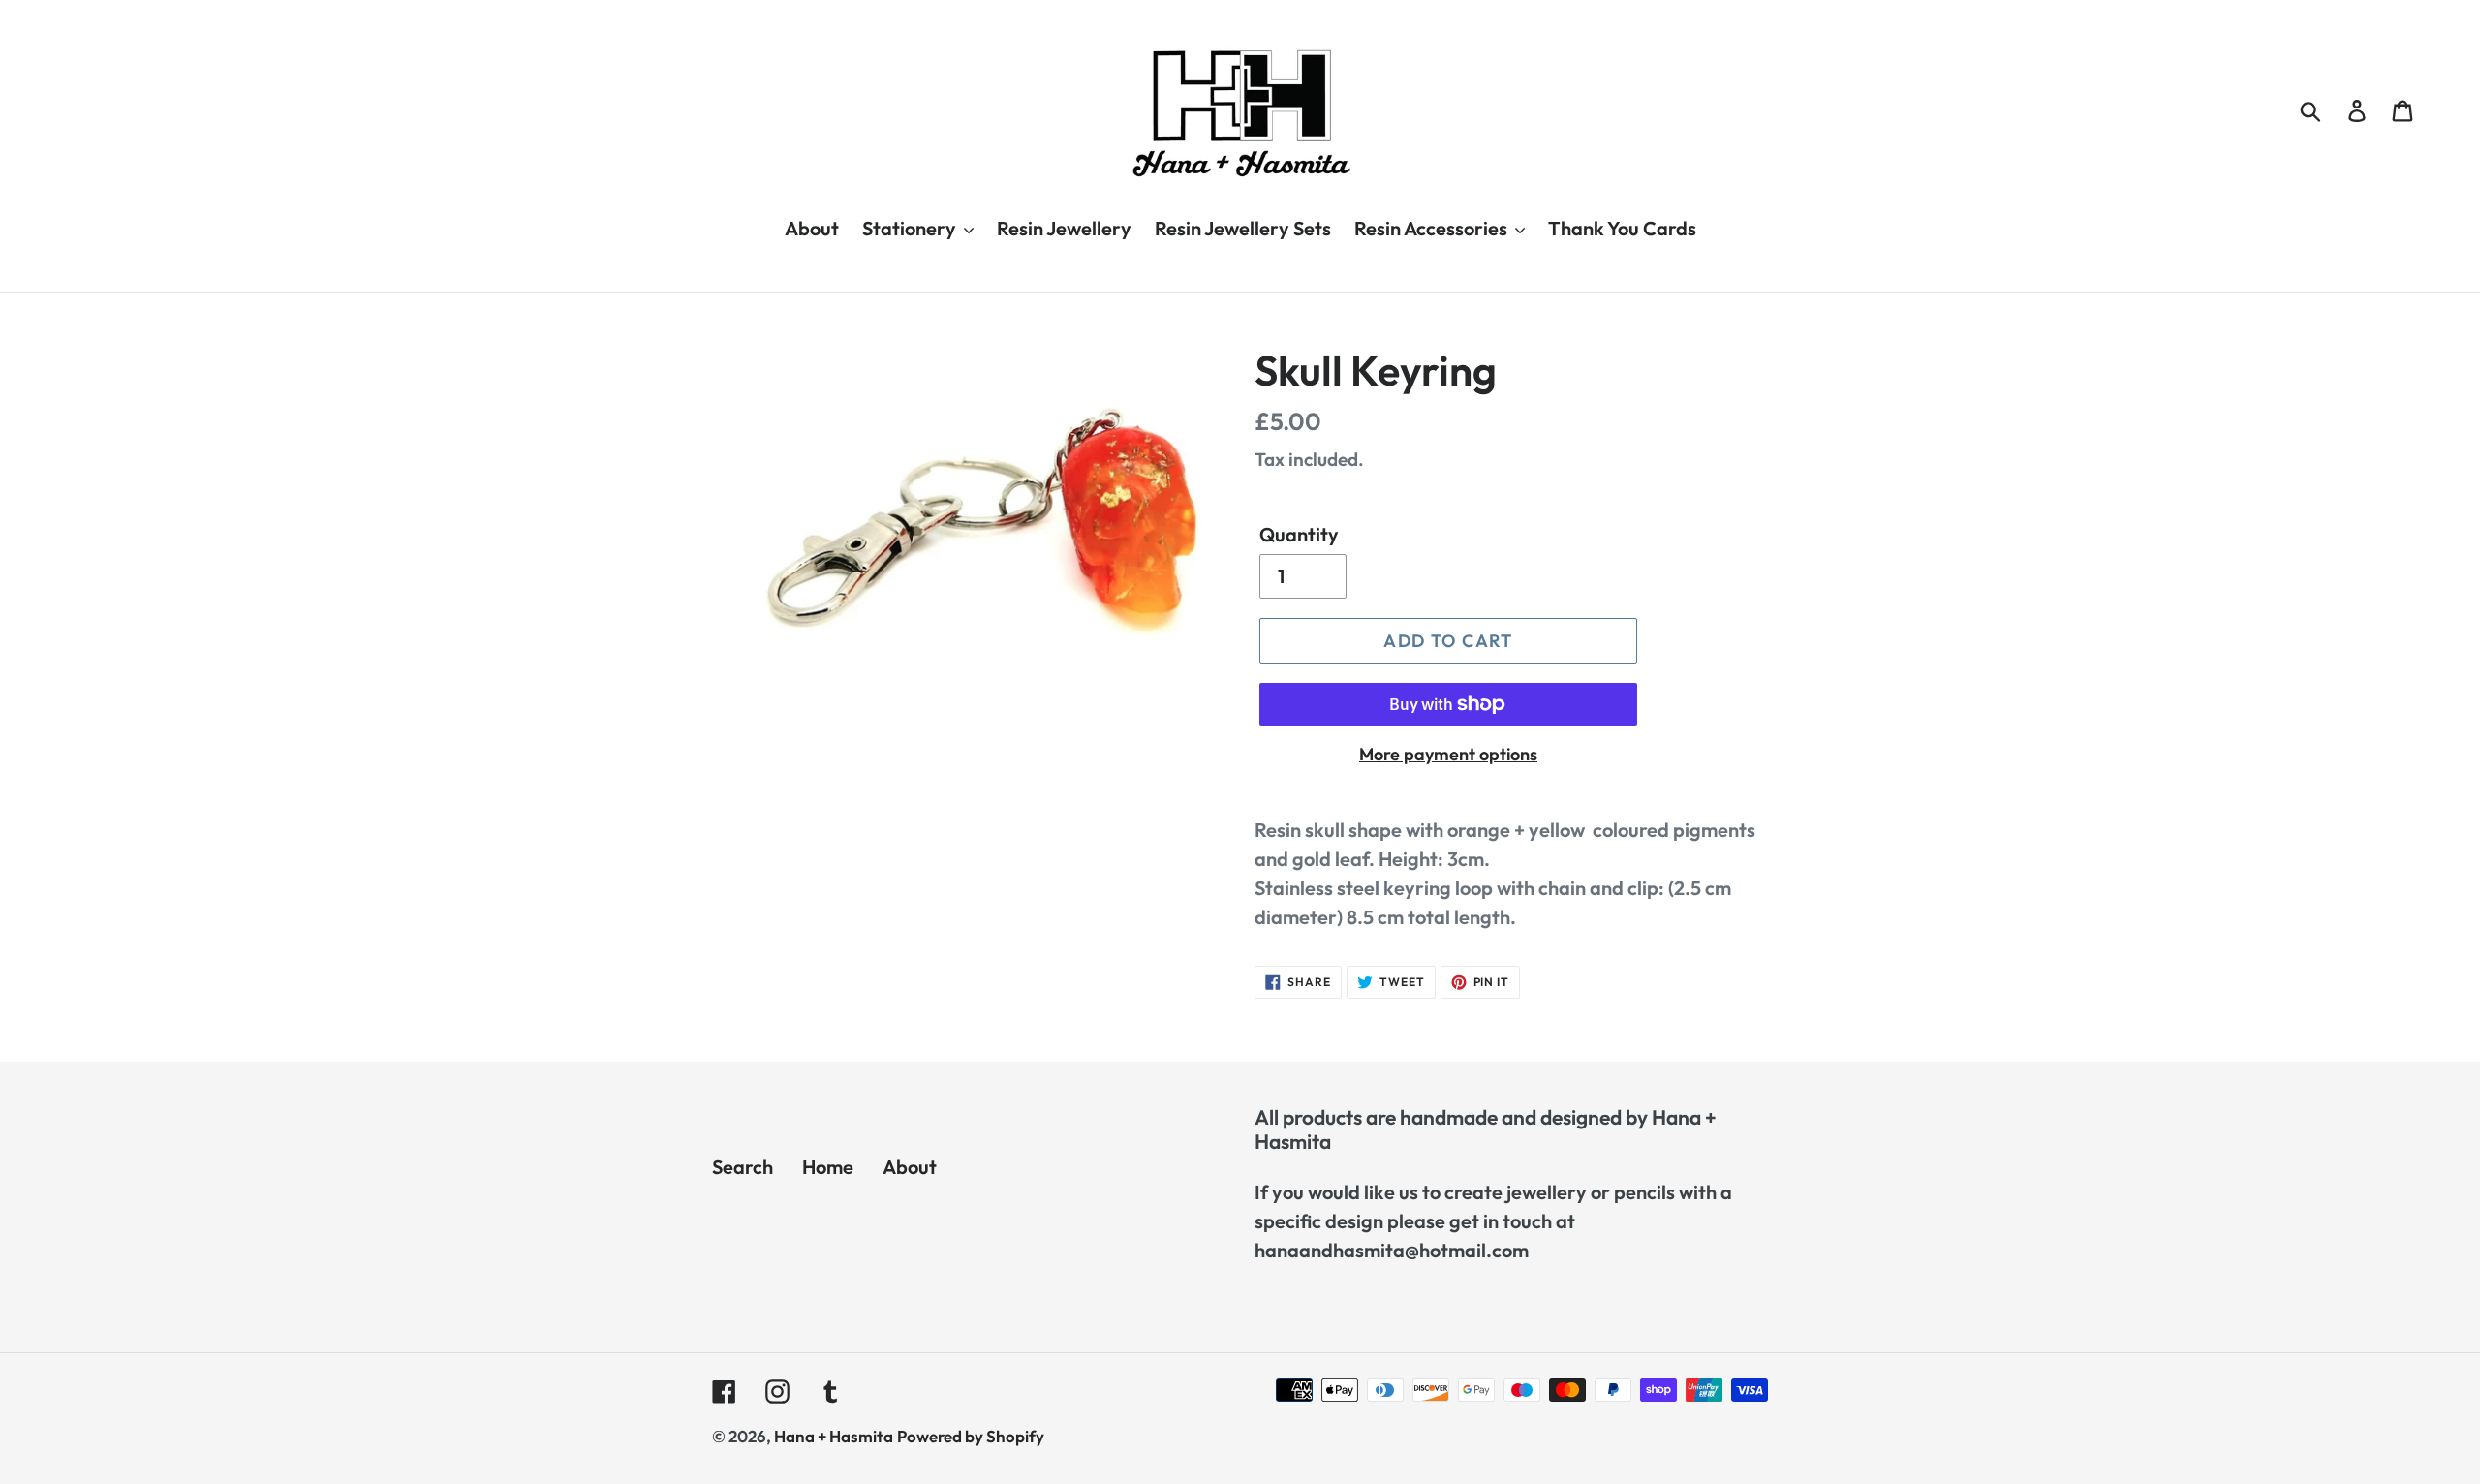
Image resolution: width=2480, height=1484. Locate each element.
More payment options (1448, 754)
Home (828, 1167)
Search (743, 1167)
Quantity (1299, 534)
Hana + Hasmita (834, 1436)
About (910, 1167)
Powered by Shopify (971, 1436)
